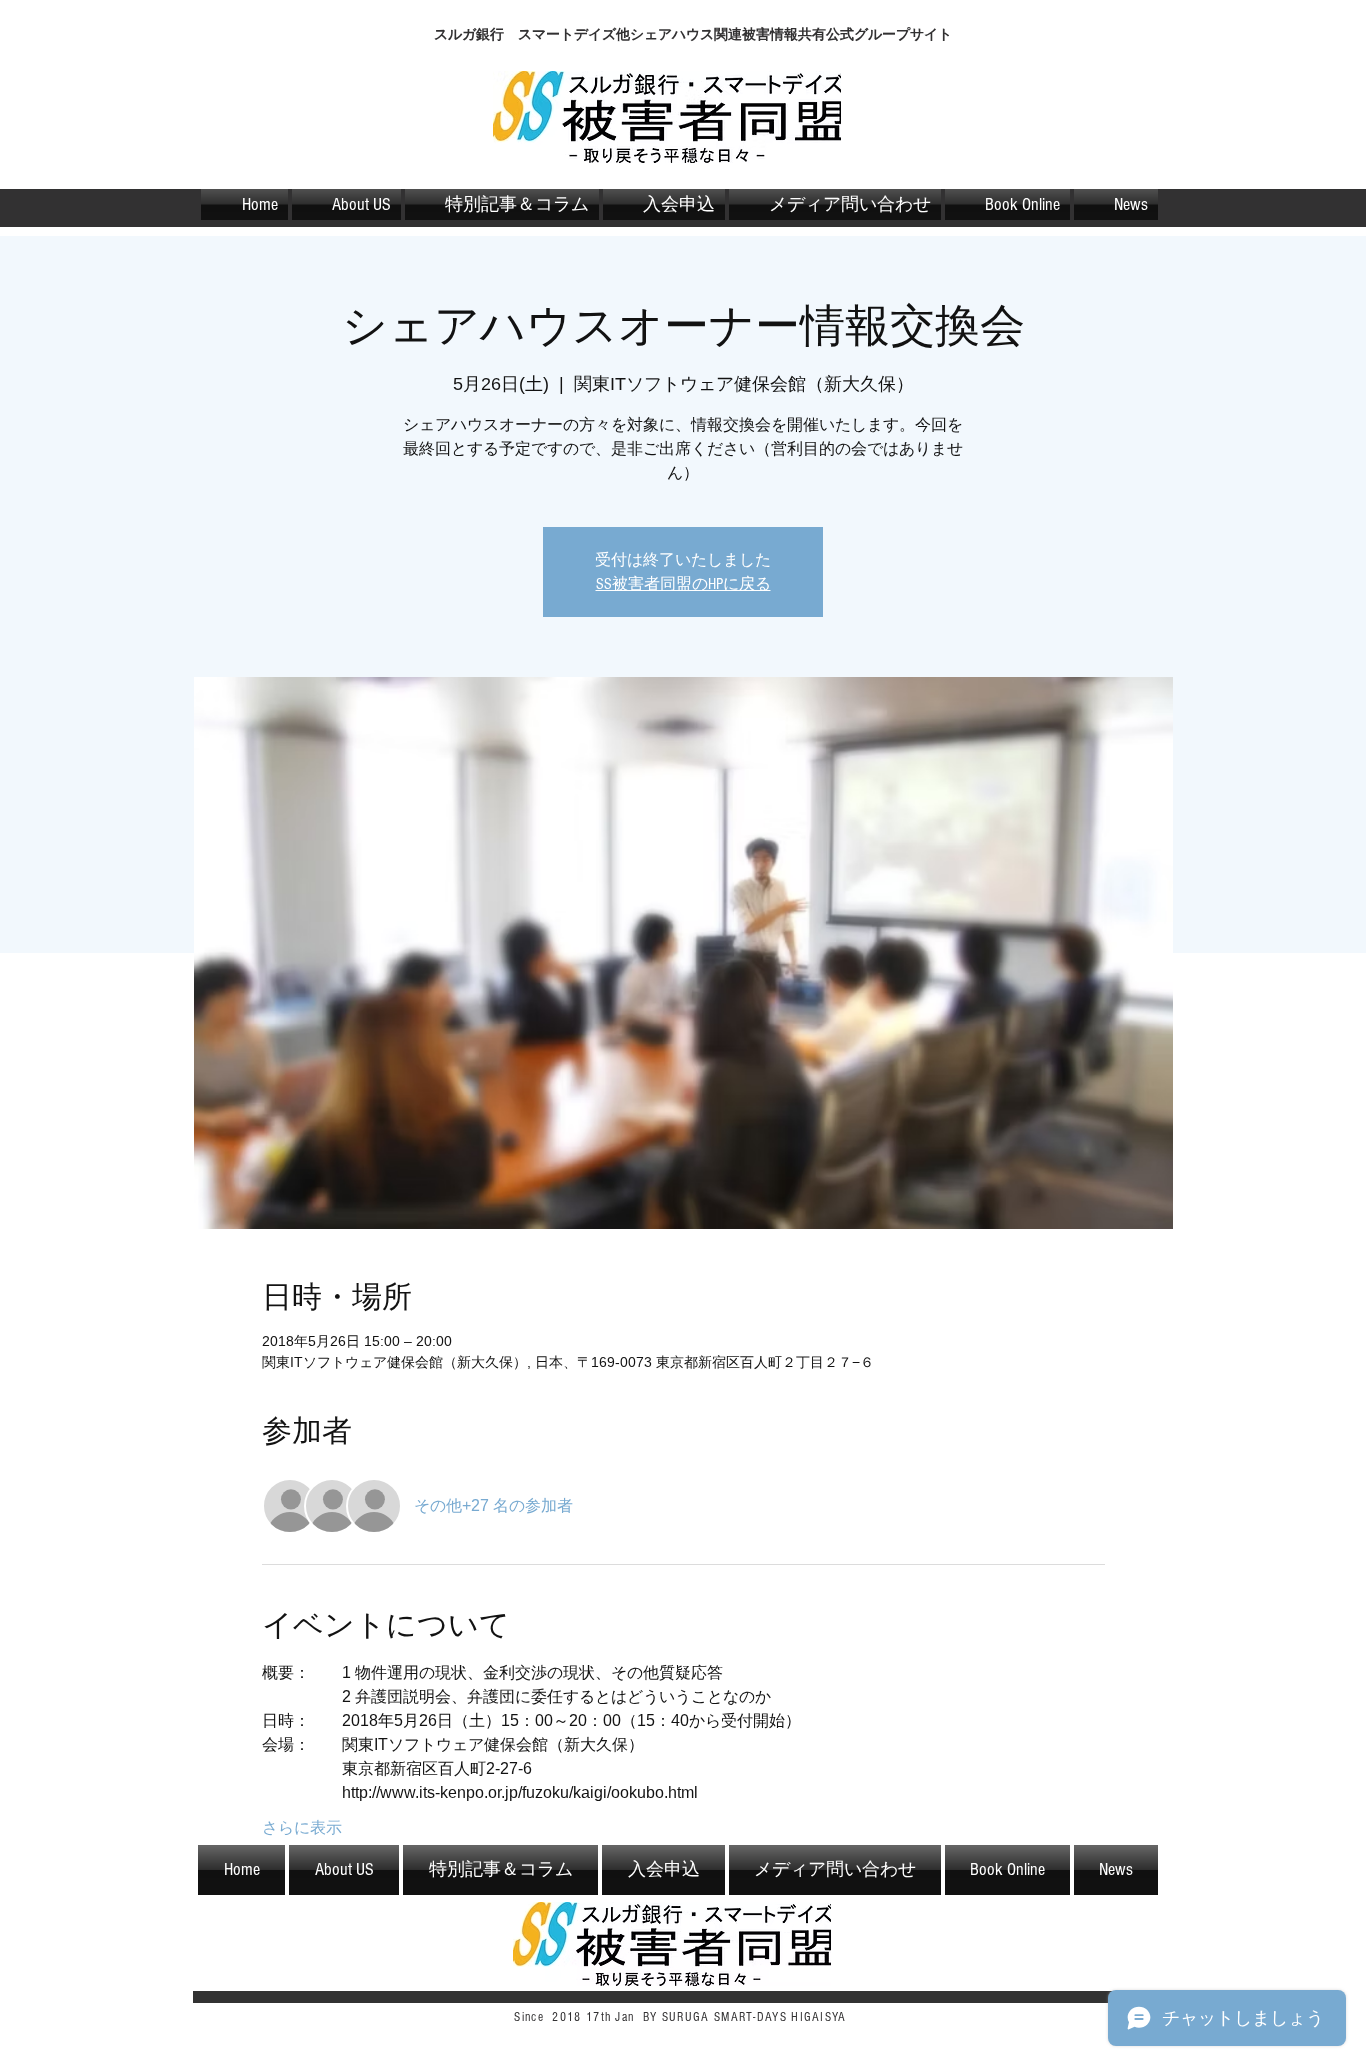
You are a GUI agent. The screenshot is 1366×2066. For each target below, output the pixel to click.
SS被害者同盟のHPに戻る (683, 584)
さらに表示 (302, 1827)
